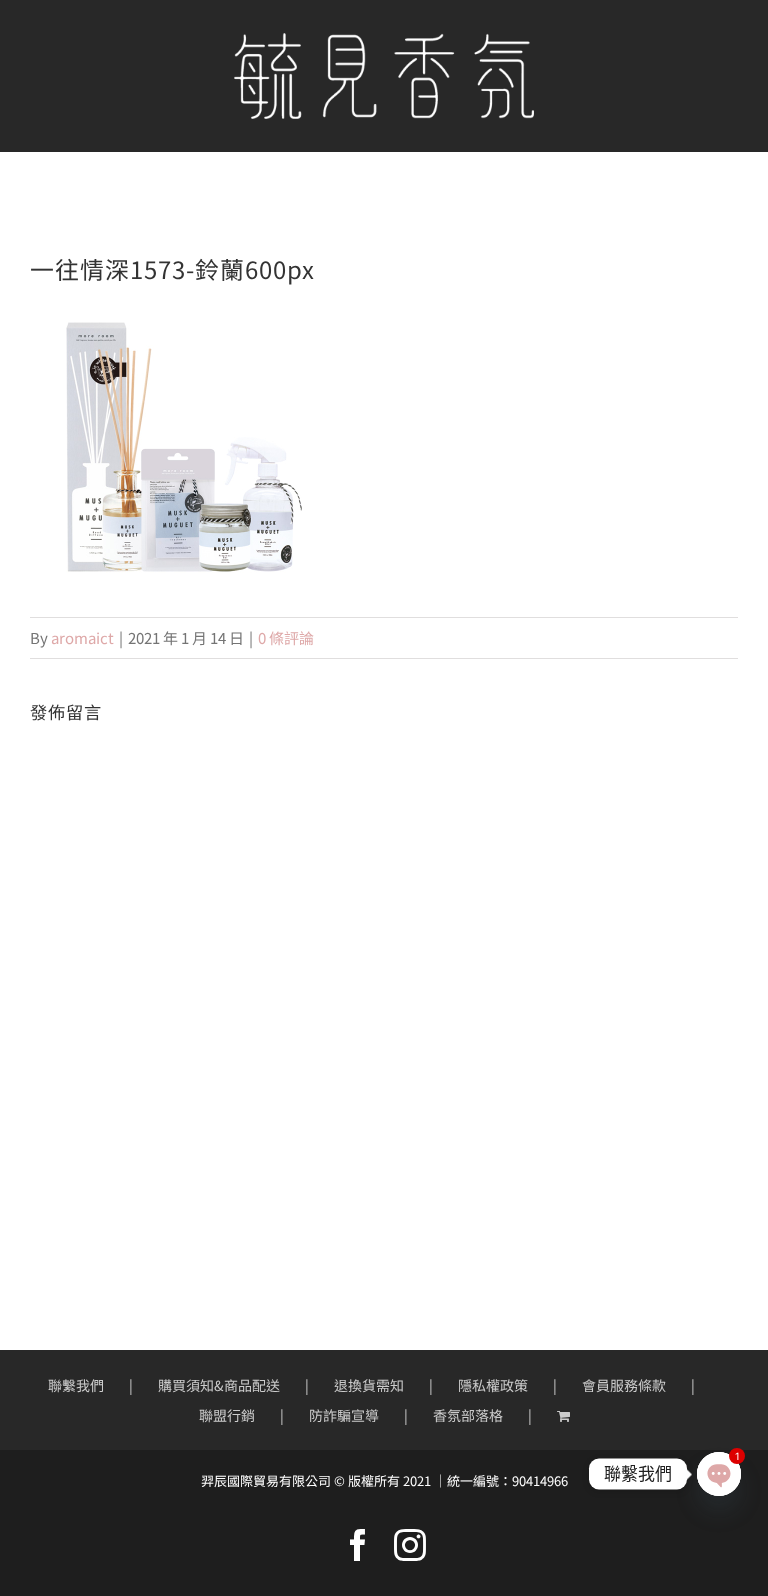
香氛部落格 (468, 1415)
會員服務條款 (624, 1385)
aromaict (82, 637)
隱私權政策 (493, 1385)
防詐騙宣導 (344, 1415)
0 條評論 (286, 637)
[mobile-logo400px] (384, 40)
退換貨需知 (369, 1385)
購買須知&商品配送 (219, 1385)
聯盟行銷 (227, 1415)
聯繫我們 (76, 1385)
